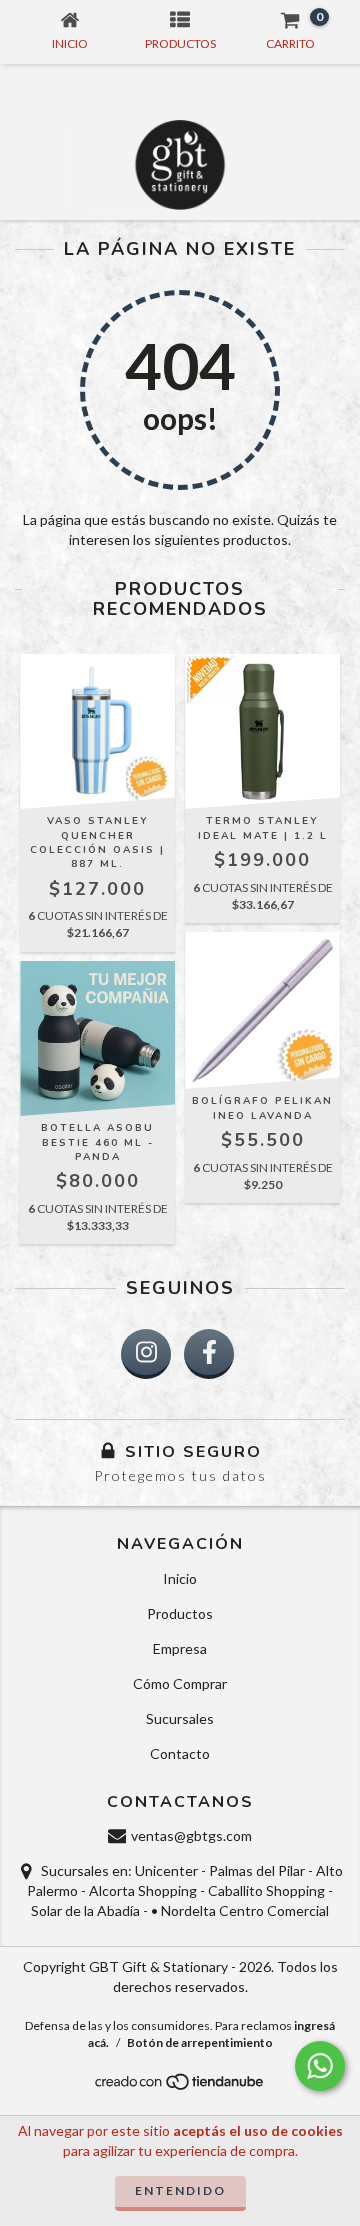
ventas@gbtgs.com (191, 1835)
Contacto (180, 1753)
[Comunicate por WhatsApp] (320, 2066)
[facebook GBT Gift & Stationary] (209, 1354)
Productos (180, 1613)
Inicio (180, 1578)
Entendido (180, 2190)
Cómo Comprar (180, 1683)
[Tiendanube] (180, 2086)
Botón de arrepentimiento (200, 2042)
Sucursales (180, 1718)
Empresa (180, 1648)
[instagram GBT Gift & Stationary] (146, 1354)
